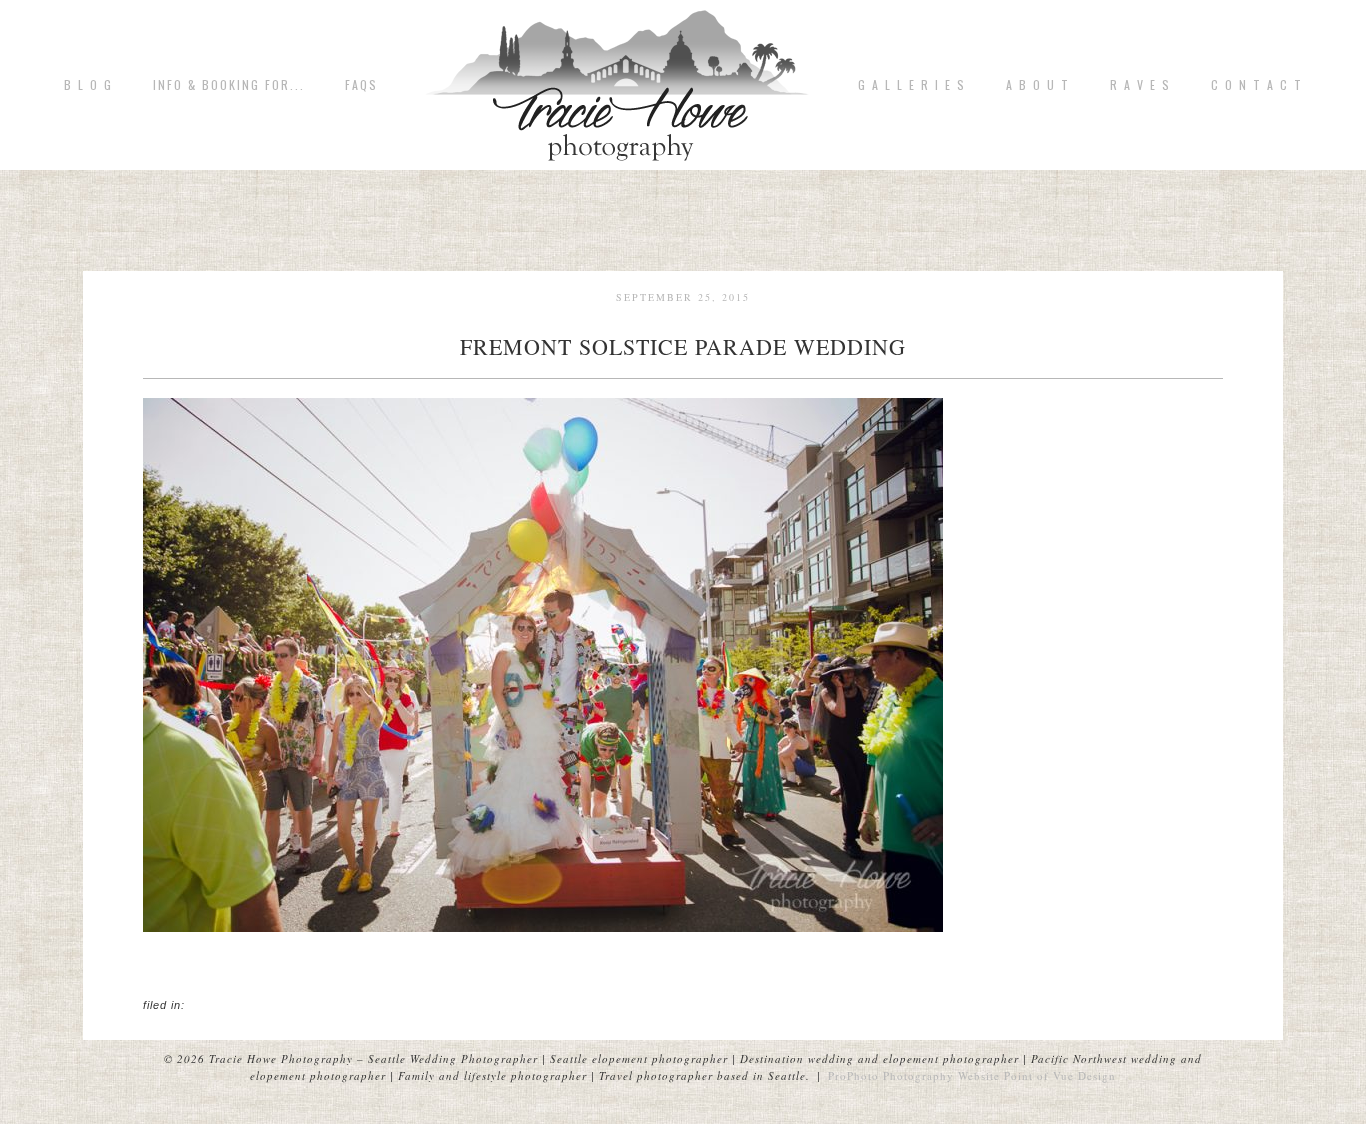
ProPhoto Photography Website (914, 1075)
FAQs (361, 85)
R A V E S (1140, 85)
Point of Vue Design (1060, 1075)
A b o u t (1038, 85)
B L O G (88, 85)
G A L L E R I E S (912, 85)
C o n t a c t (1257, 85)
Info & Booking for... (229, 85)
